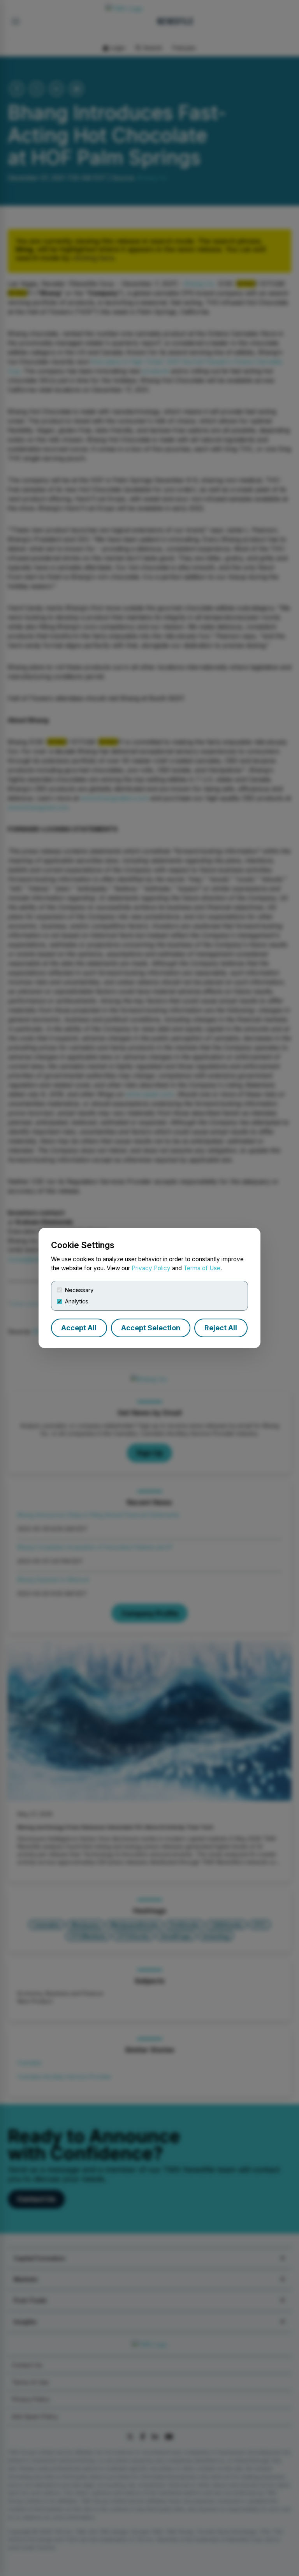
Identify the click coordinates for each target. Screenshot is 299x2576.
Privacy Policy (151, 1268)
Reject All (221, 1328)
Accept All (79, 1328)
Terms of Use (202, 1268)
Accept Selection (151, 1328)
